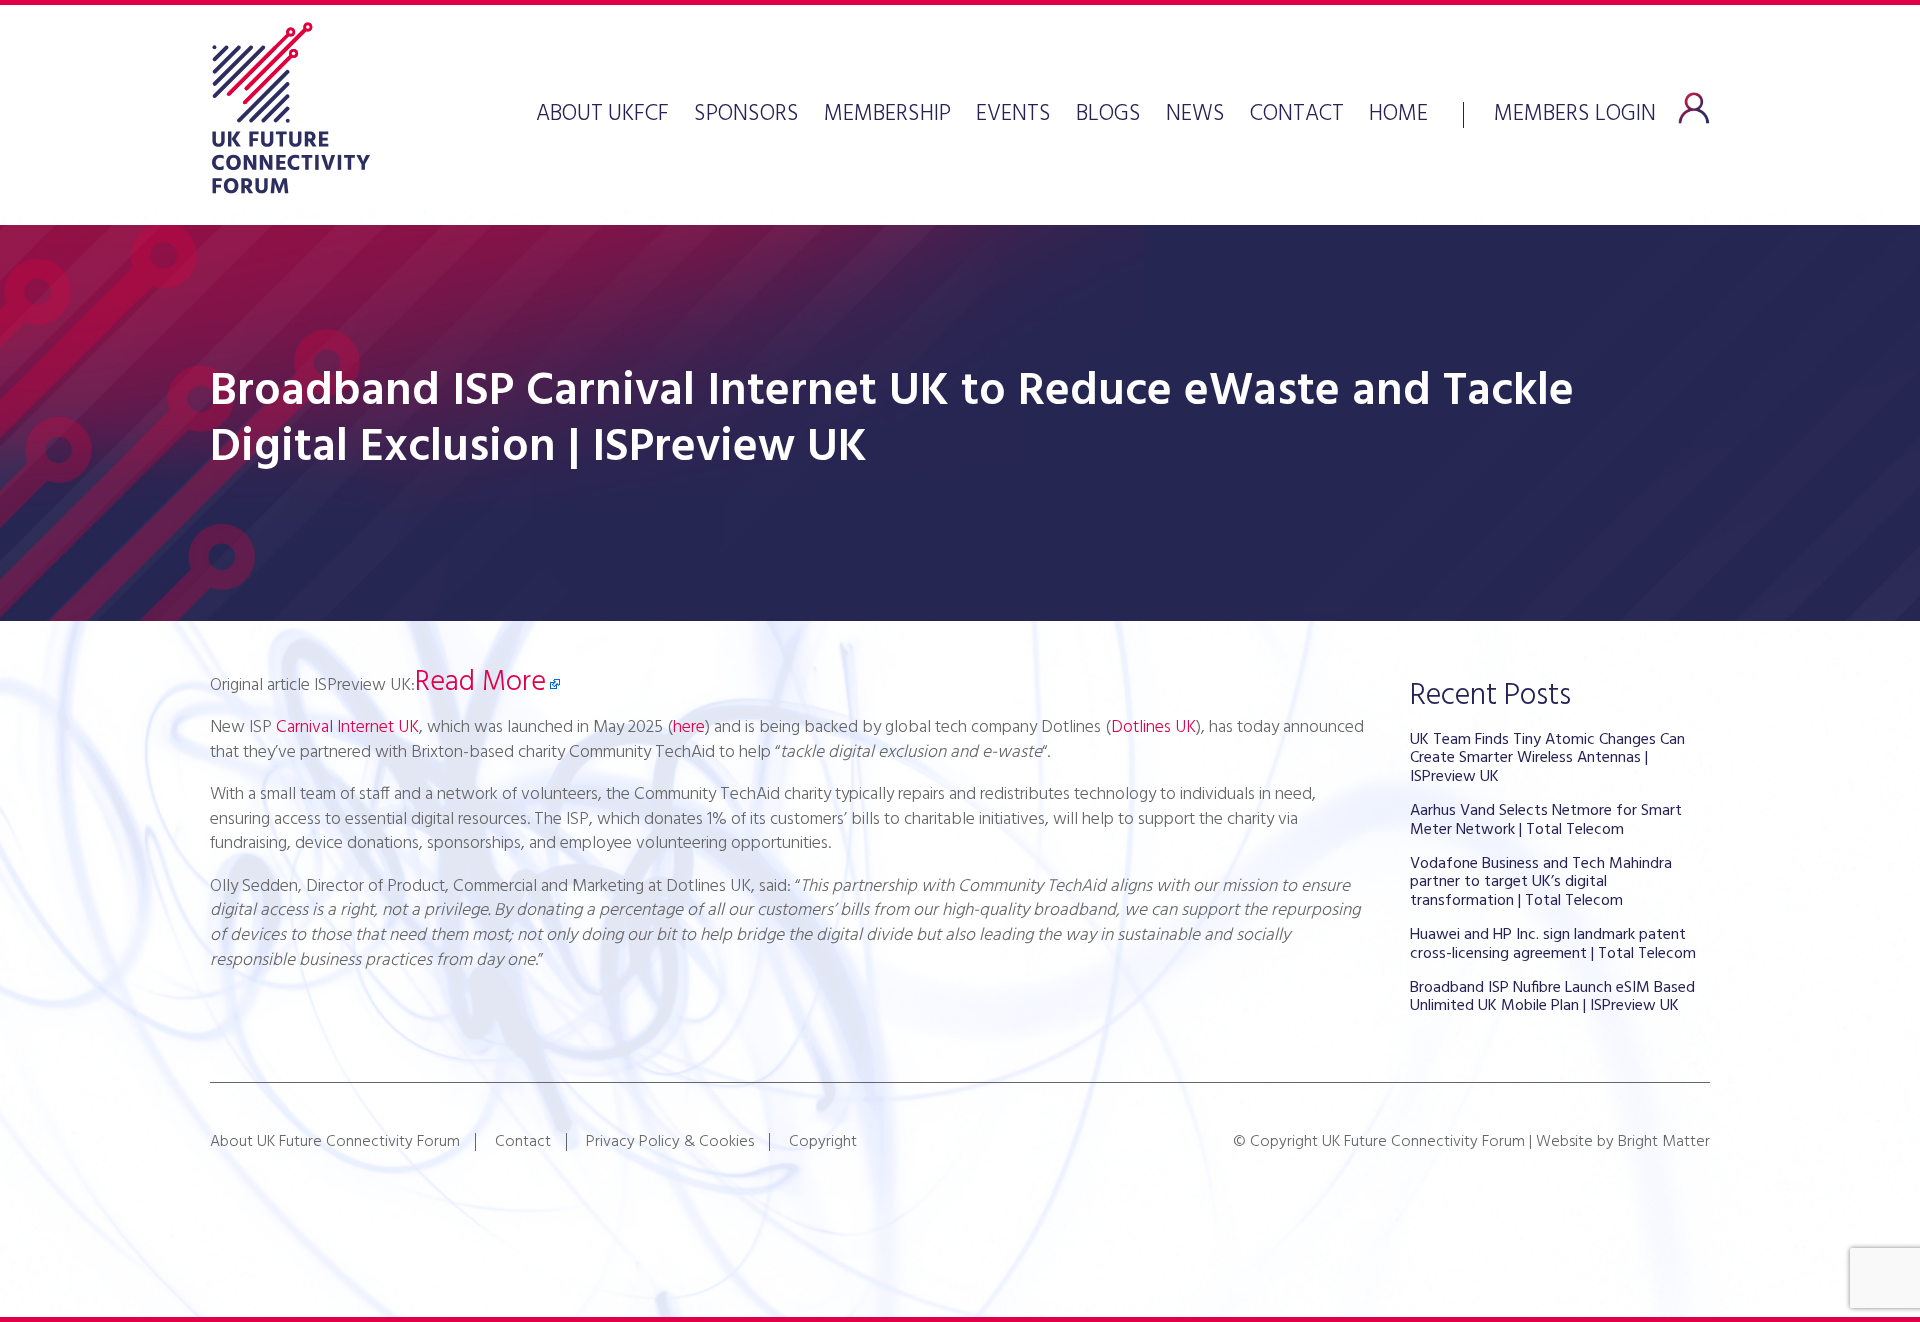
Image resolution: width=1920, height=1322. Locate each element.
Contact (1297, 115)
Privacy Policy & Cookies (670, 1142)
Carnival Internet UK (347, 727)
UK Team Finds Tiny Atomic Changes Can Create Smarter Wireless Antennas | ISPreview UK (1547, 758)
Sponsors (746, 115)
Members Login (1575, 112)
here (689, 727)
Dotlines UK (1153, 727)
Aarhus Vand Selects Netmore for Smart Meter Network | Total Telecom (1546, 820)
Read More (480, 683)
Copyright (823, 1142)
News (1195, 115)
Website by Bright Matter (1623, 1142)
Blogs (1108, 115)
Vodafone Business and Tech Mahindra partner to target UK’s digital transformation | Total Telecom (1541, 882)
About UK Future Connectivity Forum (335, 1142)
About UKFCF (602, 115)
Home (1398, 115)
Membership (887, 115)
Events (1013, 115)
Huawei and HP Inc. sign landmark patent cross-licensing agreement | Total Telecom (1553, 944)
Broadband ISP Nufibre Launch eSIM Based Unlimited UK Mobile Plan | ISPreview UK (1552, 997)
